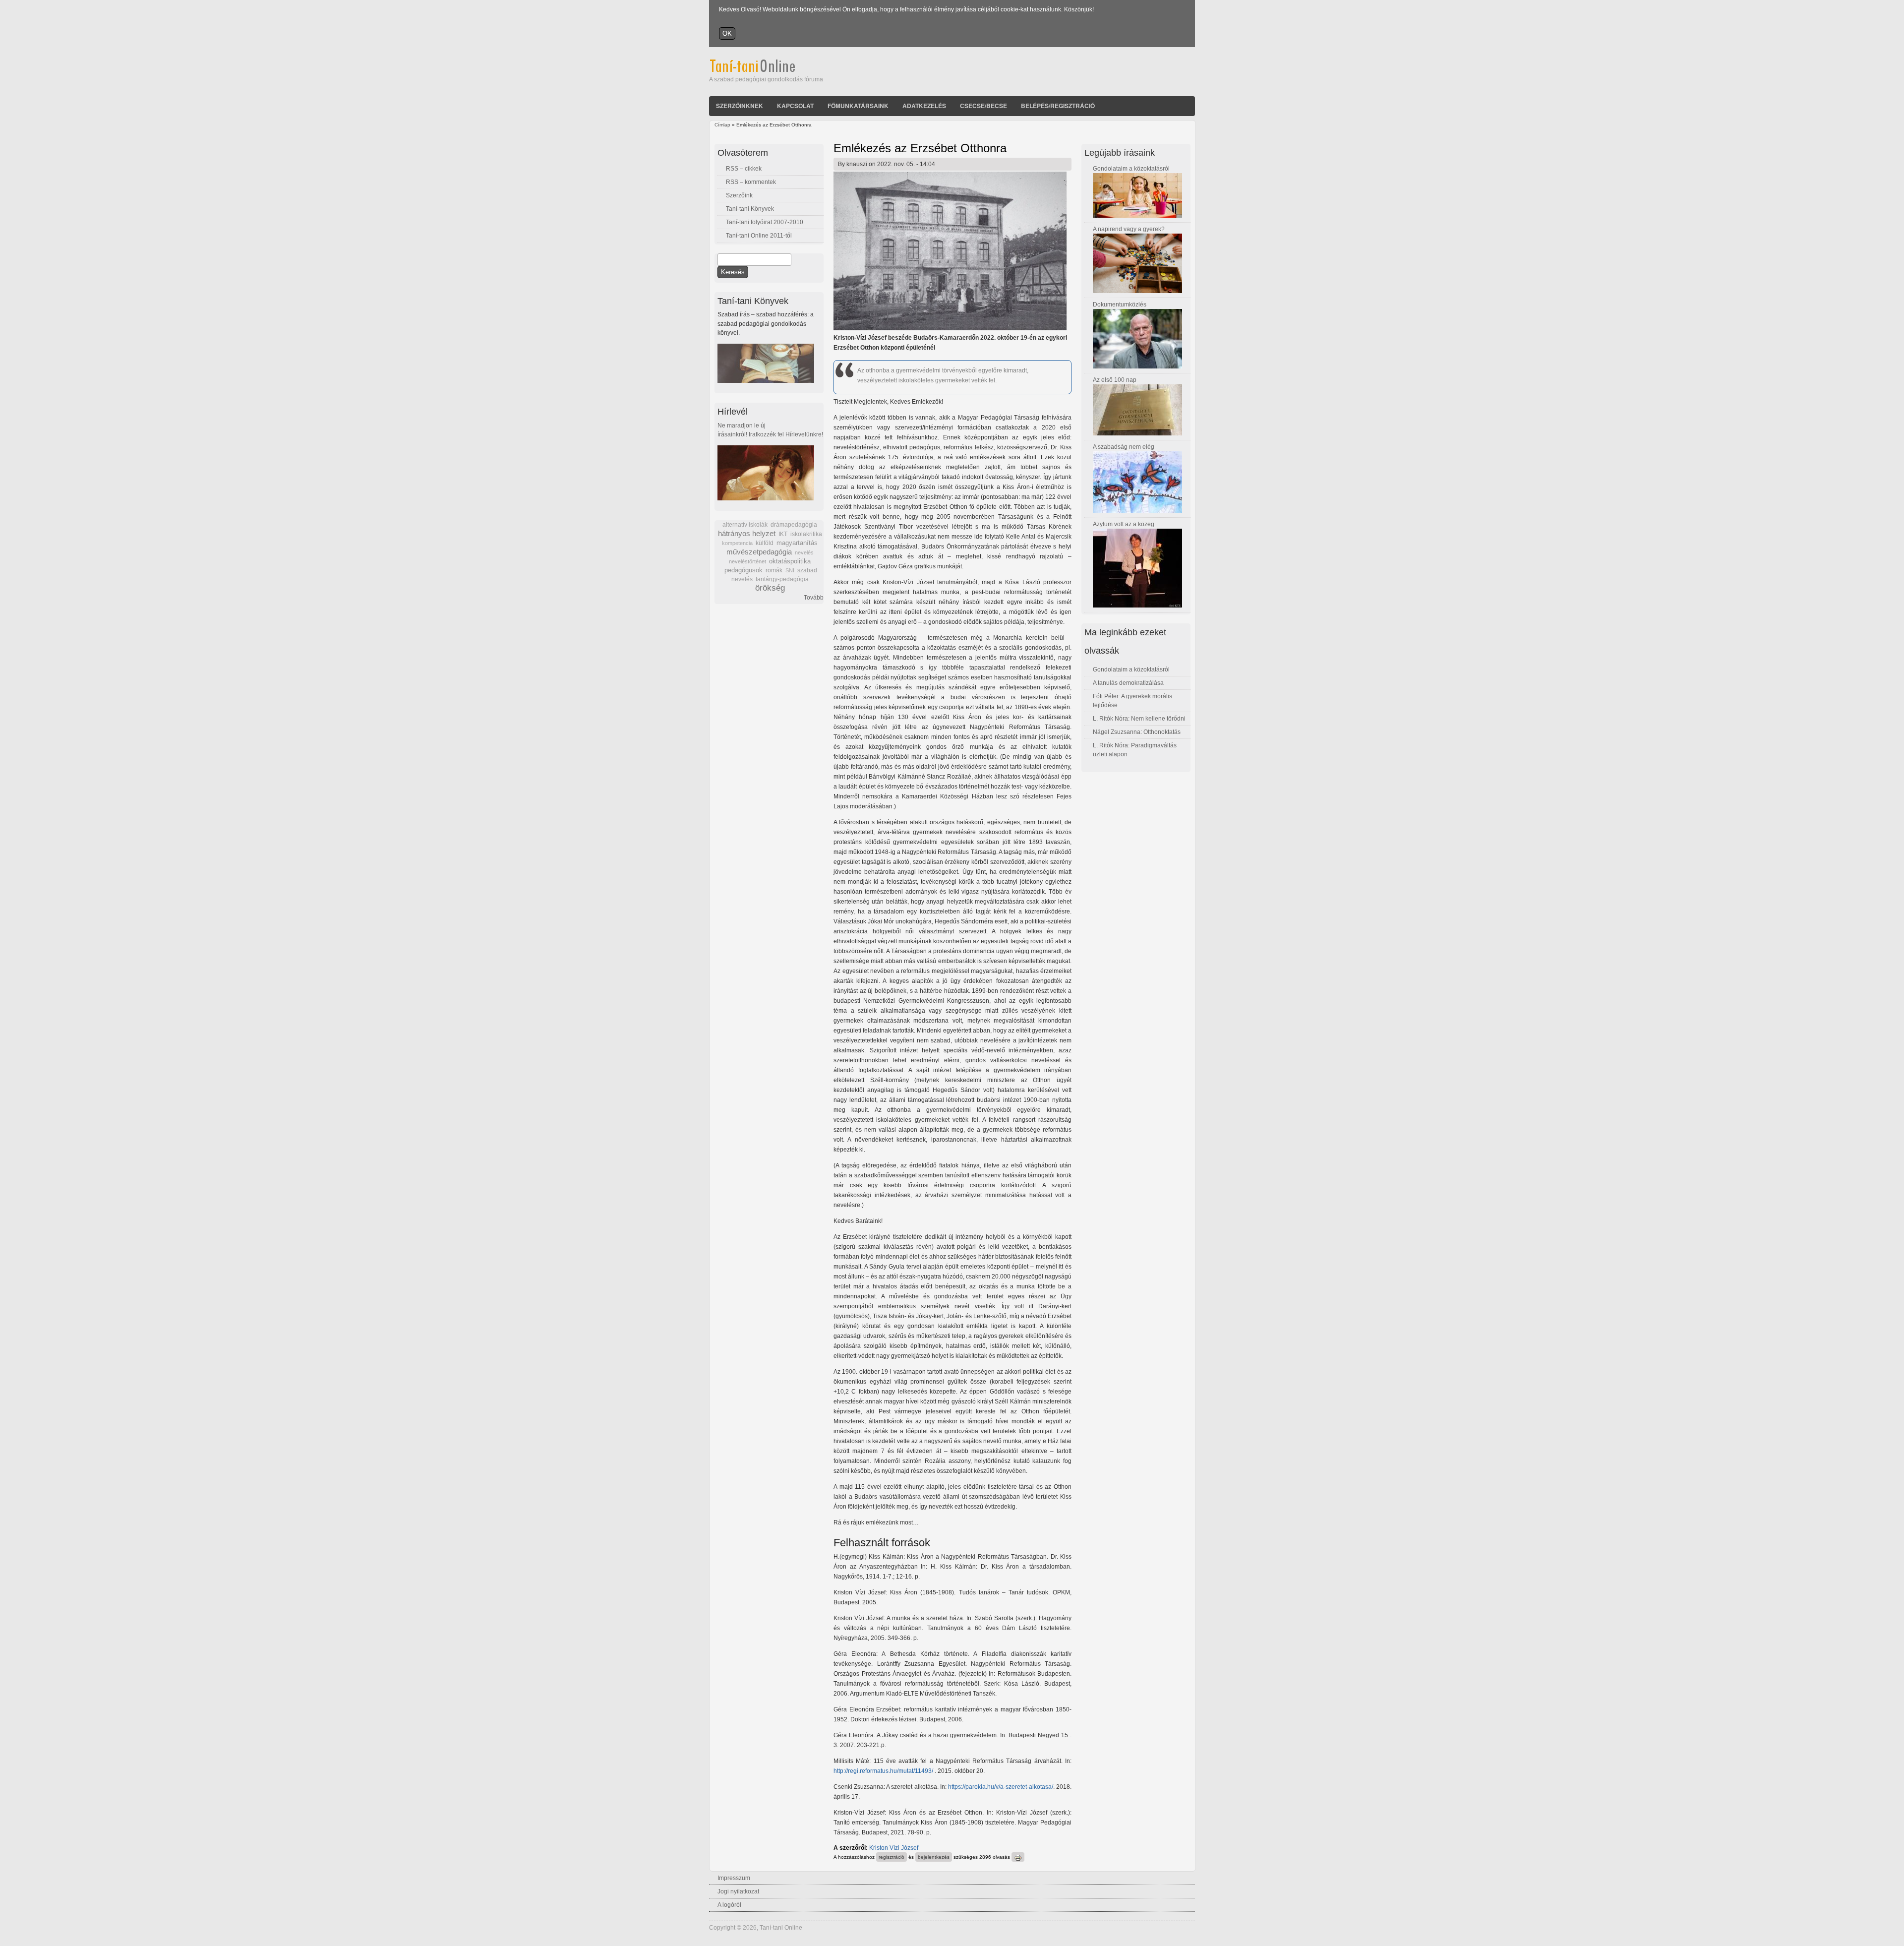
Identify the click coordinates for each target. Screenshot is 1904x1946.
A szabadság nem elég (1124, 447)
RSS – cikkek (744, 169)
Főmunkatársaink (858, 106)
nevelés (804, 552)
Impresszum (734, 1878)
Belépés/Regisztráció (1058, 106)
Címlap (722, 125)
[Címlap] (766, 70)
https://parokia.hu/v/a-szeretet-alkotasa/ (1001, 1787)
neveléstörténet (747, 561)
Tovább (814, 598)
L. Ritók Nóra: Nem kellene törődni (1139, 719)
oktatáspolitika (790, 561)
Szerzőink (739, 195)
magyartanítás (797, 543)
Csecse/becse (983, 106)
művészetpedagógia (759, 552)
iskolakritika (806, 534)
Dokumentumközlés (1120, 304)
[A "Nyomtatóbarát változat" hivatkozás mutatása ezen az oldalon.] (1018, 1857)
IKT (783, 534)
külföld (765, 543)
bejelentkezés (934, 1857)
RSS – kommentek (751, 182)
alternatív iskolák (745, 525)
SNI (790, 570)
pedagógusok (744, 570)
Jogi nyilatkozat (738, 1891)
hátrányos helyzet (747, 533)
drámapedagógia (794, 525)
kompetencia (737, 543)
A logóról (729, 1905)
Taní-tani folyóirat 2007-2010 (765, 222)
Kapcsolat (795, 106)
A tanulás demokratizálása (1128, 683)
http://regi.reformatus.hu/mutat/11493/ (883, 1771)
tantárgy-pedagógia (782, 579)
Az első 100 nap (1115, 380)
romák (774, 570)
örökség (770, 588)
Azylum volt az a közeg (1124, 524)
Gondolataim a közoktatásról (1131, 169)
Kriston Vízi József (894, 1848)
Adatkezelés (924, 106)
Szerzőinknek (740, 106)
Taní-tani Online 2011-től (759, 236)
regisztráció (892, 1857)
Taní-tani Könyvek (750, 209)
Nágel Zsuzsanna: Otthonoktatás (1137, 732)
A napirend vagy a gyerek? (1129, 229)
